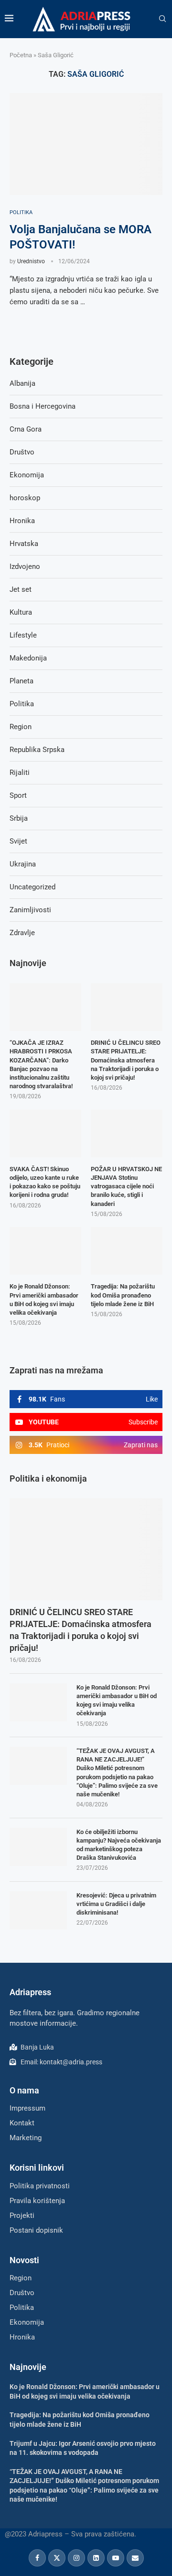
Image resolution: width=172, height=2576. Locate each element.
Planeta (21, 681)
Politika (22, 704)
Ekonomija (27, 475)
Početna (21, 55)
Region (21, 727)
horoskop (25, 498)
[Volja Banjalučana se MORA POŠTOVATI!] (86, 144)
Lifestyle (23, 635)
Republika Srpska (37, 750)
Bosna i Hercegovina (43, 406)
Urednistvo (31, 261)
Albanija (22, 383)
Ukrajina (23, 864)
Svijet (18, 841)
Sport (18, 795)
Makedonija (28, 658)
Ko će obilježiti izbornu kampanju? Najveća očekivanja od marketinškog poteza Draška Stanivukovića (119, 1845)
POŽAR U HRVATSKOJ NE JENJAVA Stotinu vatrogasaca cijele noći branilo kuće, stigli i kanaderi (126, 1186)
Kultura (21, 612)
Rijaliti (20, 773)
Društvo (22, 452)
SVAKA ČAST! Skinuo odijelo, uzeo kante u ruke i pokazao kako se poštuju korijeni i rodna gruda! (45, 1182)
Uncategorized (32, 887)
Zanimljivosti (30, 910)
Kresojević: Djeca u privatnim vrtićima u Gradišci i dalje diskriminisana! (116, 1904)
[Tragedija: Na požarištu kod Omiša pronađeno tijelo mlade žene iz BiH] (127, 1251)
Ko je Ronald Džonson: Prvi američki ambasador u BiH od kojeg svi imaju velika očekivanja (117, 1700)
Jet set (21, 589)
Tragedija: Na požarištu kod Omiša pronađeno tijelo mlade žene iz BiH (123, 1295)
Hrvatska (24, 544)
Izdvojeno (25, 567)
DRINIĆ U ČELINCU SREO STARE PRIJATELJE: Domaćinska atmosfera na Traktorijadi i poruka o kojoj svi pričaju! (81, 1630)
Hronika (22, 521)
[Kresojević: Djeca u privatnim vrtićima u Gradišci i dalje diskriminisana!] (38, 1910)
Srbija (19, 818)
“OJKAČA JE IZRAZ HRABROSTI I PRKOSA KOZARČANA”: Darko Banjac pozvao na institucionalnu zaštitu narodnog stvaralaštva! (41, 1064)
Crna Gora (26, 429)
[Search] (162, 19)
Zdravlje (22, 933)
